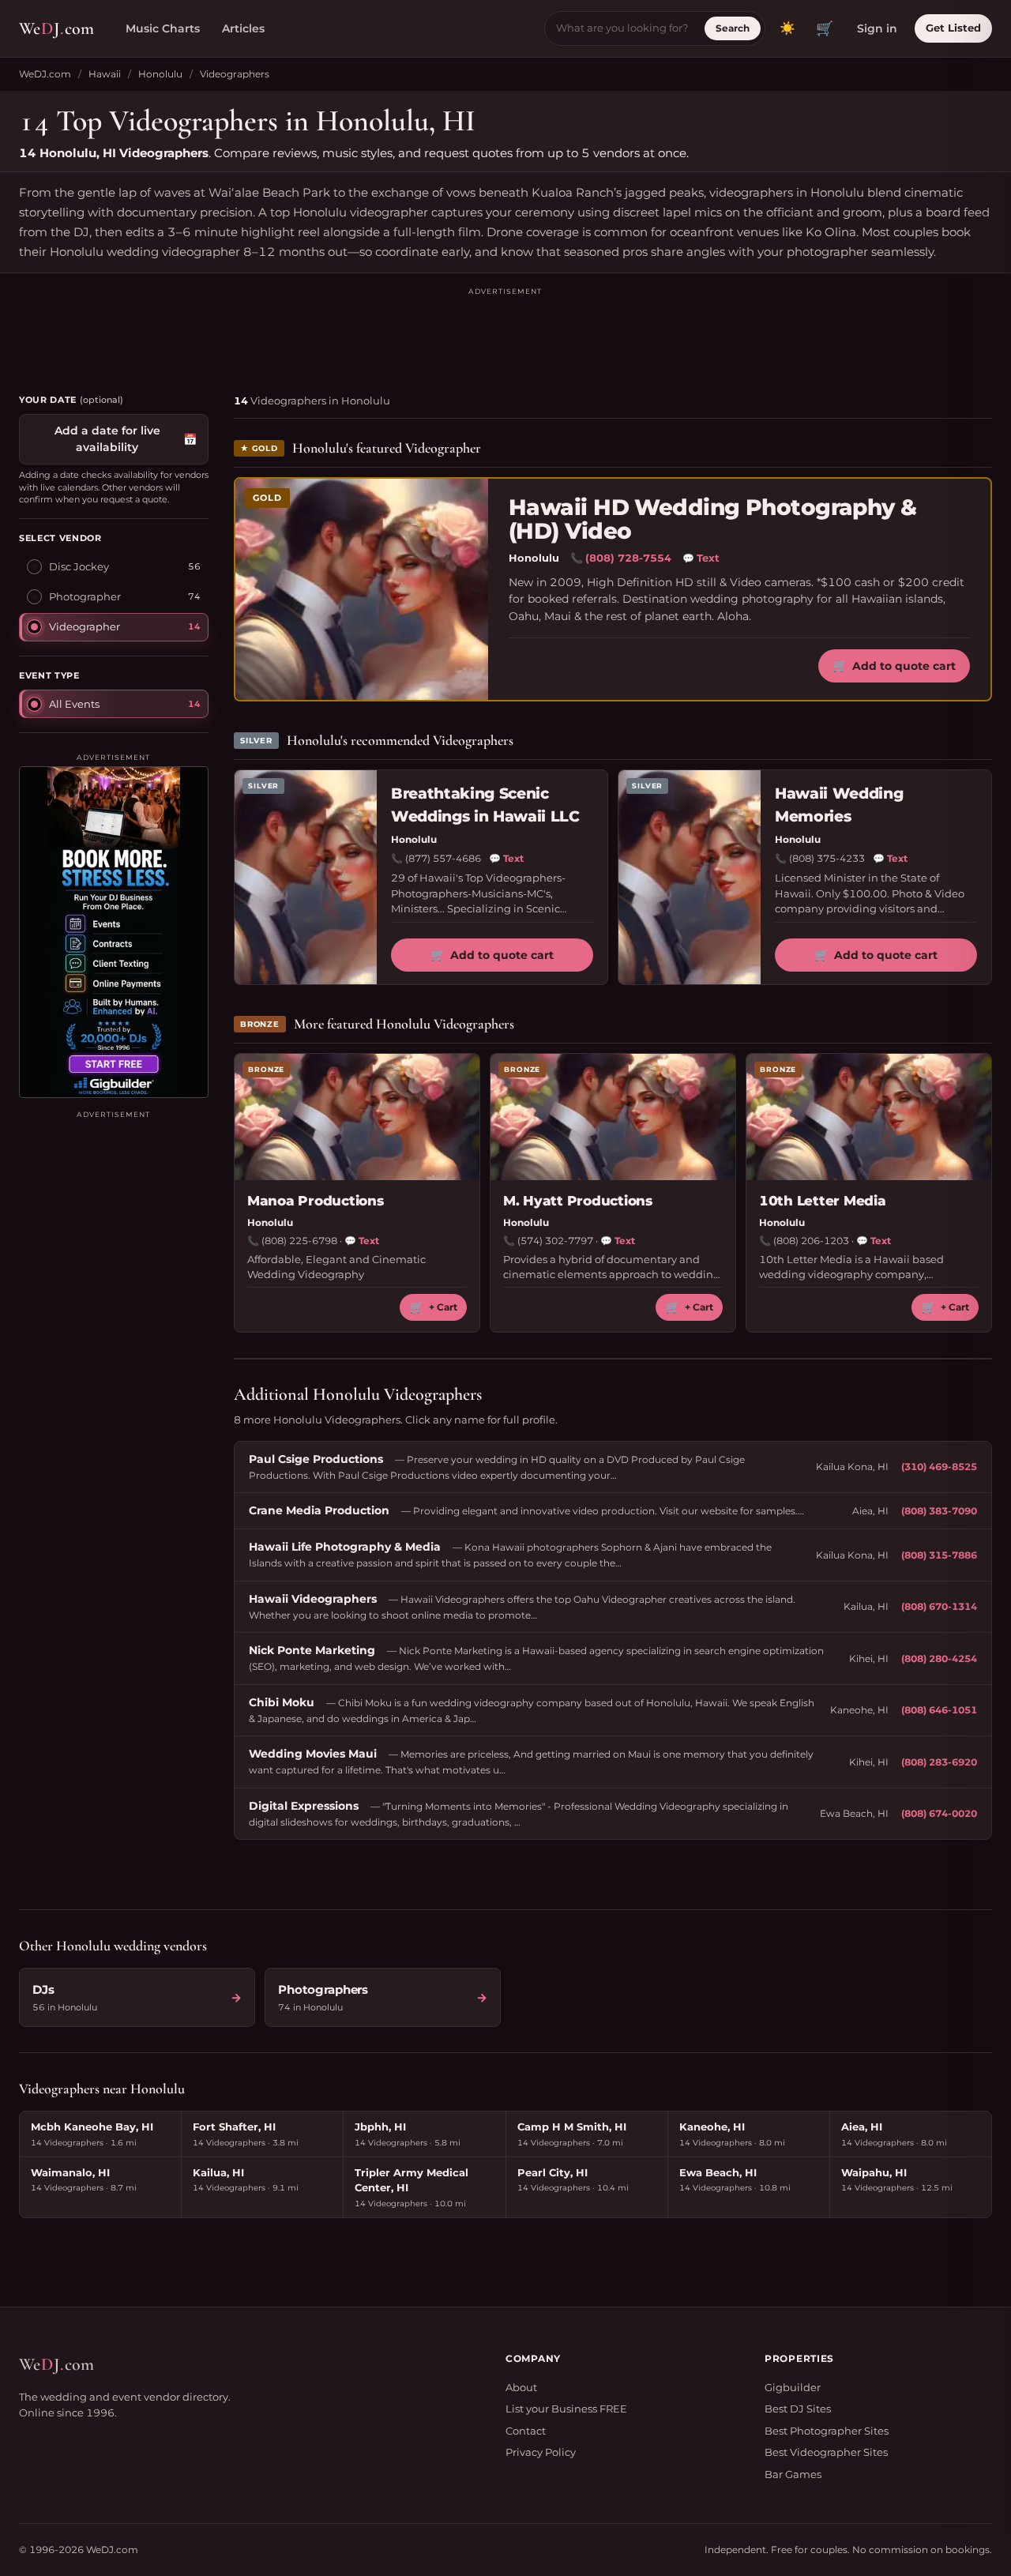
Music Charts (163, 28)
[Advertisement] (505, 333)
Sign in (877, 28)
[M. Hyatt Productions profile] (613, 1117)
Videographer (85, 626)
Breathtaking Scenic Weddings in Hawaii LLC (485, 805)
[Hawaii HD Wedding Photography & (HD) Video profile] (362, 589)
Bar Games (793, 2474)
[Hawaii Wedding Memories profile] (690, 877)
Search (733, 28)
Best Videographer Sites (826, 2452)
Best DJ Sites (798, 2409)
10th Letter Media (823, 1201)
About (521, 2387)
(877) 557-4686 (443, 858)
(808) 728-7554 (628, 558)
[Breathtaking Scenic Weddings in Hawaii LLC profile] (306, 877)
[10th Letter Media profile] (869, 1117)
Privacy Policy (541, 2452)
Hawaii (105, 74)
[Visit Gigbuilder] (114, 932)
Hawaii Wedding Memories (839, 805)
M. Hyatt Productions (578, 1201)
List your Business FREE (566, 2409)
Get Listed (953, 28)
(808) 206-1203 (811, 1241)
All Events (74, 704)
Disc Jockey (79, 566)
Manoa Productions (316, 1201)
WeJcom (56, 28)
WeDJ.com (45, 74)
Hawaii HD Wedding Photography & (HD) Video (713, 519)
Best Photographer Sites (827, 2431)
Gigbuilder (793, 2387)
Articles (243, 28)
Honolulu (160, 74)
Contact (526, 2431)
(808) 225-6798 (299, 1241)
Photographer (85, 596)
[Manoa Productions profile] (357, 1117)
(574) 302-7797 (555, 1241)
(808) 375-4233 (827, 858)
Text (701, 558)
